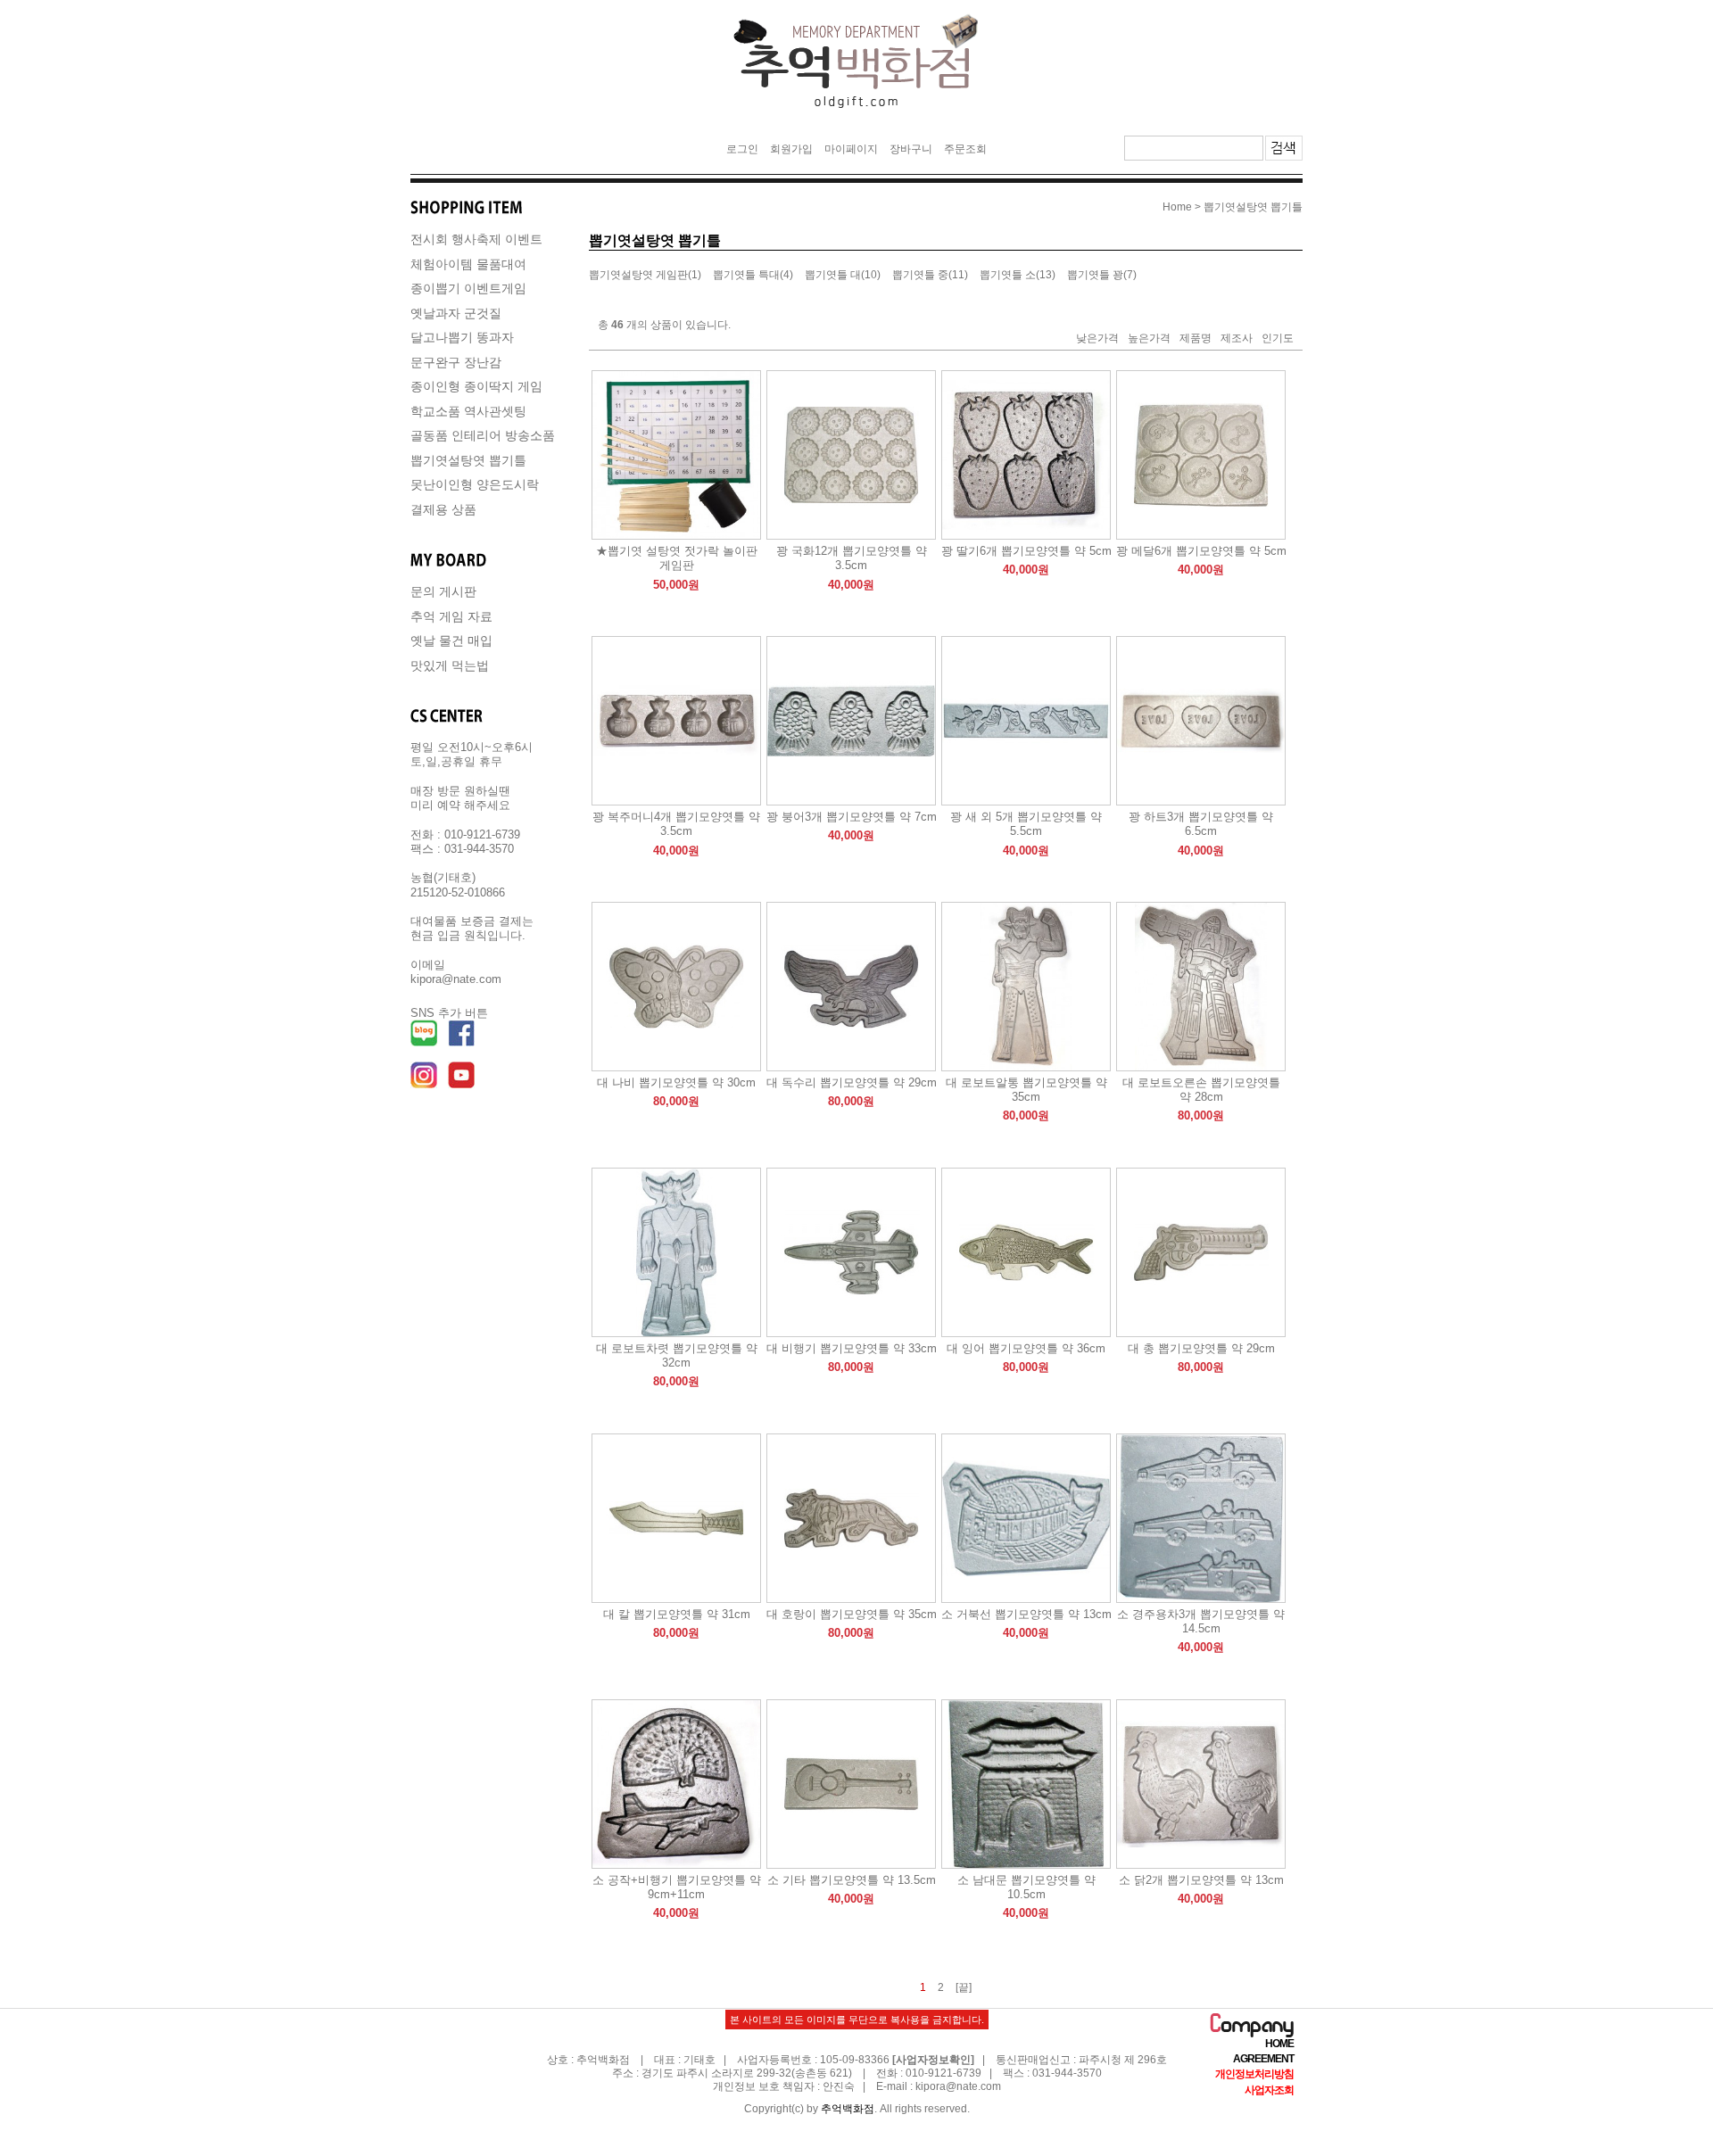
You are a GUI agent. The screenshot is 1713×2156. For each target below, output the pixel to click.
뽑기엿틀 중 (920, 276)
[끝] (964, 1987)
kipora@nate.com (958, 2086)
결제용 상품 (443, 509)
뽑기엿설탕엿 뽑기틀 (468, 460)
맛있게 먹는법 (450, 665)
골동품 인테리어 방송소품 (483, 435)
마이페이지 (851, 149)
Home (1177, 207)
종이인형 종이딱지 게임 (476, 386)
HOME (1279, 2044)
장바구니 (911, 149)
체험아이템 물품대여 (468, 264)
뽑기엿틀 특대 (746, 276)
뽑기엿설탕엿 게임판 (638, 276)
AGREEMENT (1263, 2059)
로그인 (742, 149)
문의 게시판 (443, 591)
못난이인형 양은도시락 (475, 484)
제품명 (1196, 338)
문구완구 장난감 (456, 362)
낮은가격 (1097, 338)
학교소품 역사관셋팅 (468, 411)
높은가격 (1149, 338)
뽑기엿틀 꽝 (1095, 276)
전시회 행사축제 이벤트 (476, 239)
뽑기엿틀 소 (1008, 276)
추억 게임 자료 (451, 616)
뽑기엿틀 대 (833, 276)
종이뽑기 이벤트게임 (468, 288)
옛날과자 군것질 (456, 313)
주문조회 (965, 149)
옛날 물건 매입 (451, 640)
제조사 (1237, 338)
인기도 (1278, 338)
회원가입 (791, 149)
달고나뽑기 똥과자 (462, 337)
